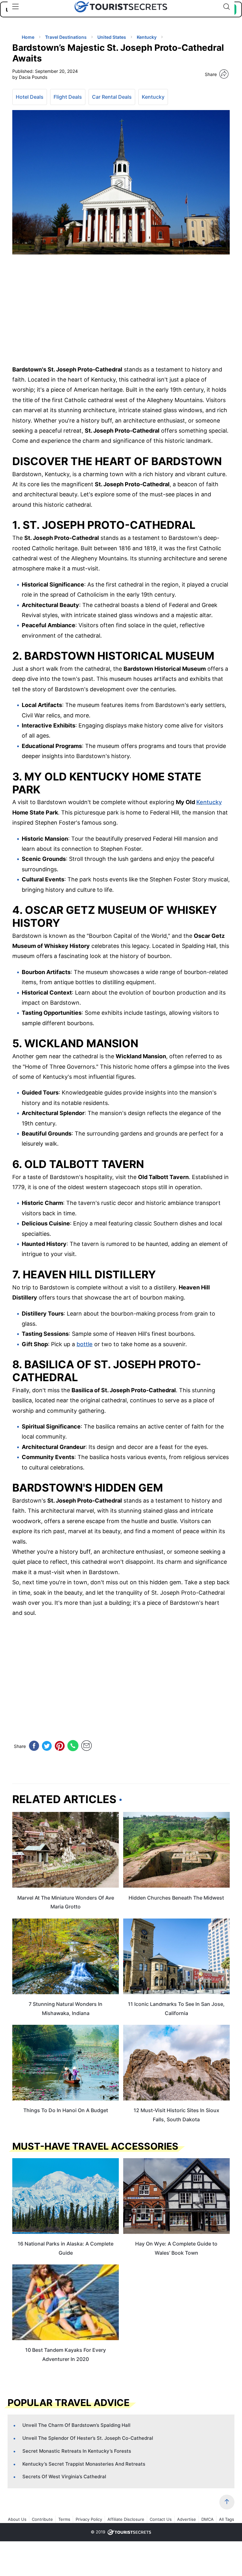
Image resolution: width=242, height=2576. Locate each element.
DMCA (207, 2519)
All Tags (227, 2519)
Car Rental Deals (112, 97)
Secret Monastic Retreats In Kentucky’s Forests (77, 2451)
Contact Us (161, 2519)
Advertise (187, 2519)
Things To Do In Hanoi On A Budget (66, 2110)
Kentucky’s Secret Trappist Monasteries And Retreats (84, 2464)
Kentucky (153, 97)
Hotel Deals (30, 97)
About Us (17, 2519)
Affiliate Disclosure (126, 2519)
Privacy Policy (89, 2519)
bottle (85, 1344)
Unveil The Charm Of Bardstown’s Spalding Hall (76, 2425)
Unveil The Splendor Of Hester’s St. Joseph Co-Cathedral (88, 2438)
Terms (64, 2519)
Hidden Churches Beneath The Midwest (176, 1898)
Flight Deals (68, 97)
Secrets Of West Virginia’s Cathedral (64, 2477)
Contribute (42, 2519)
